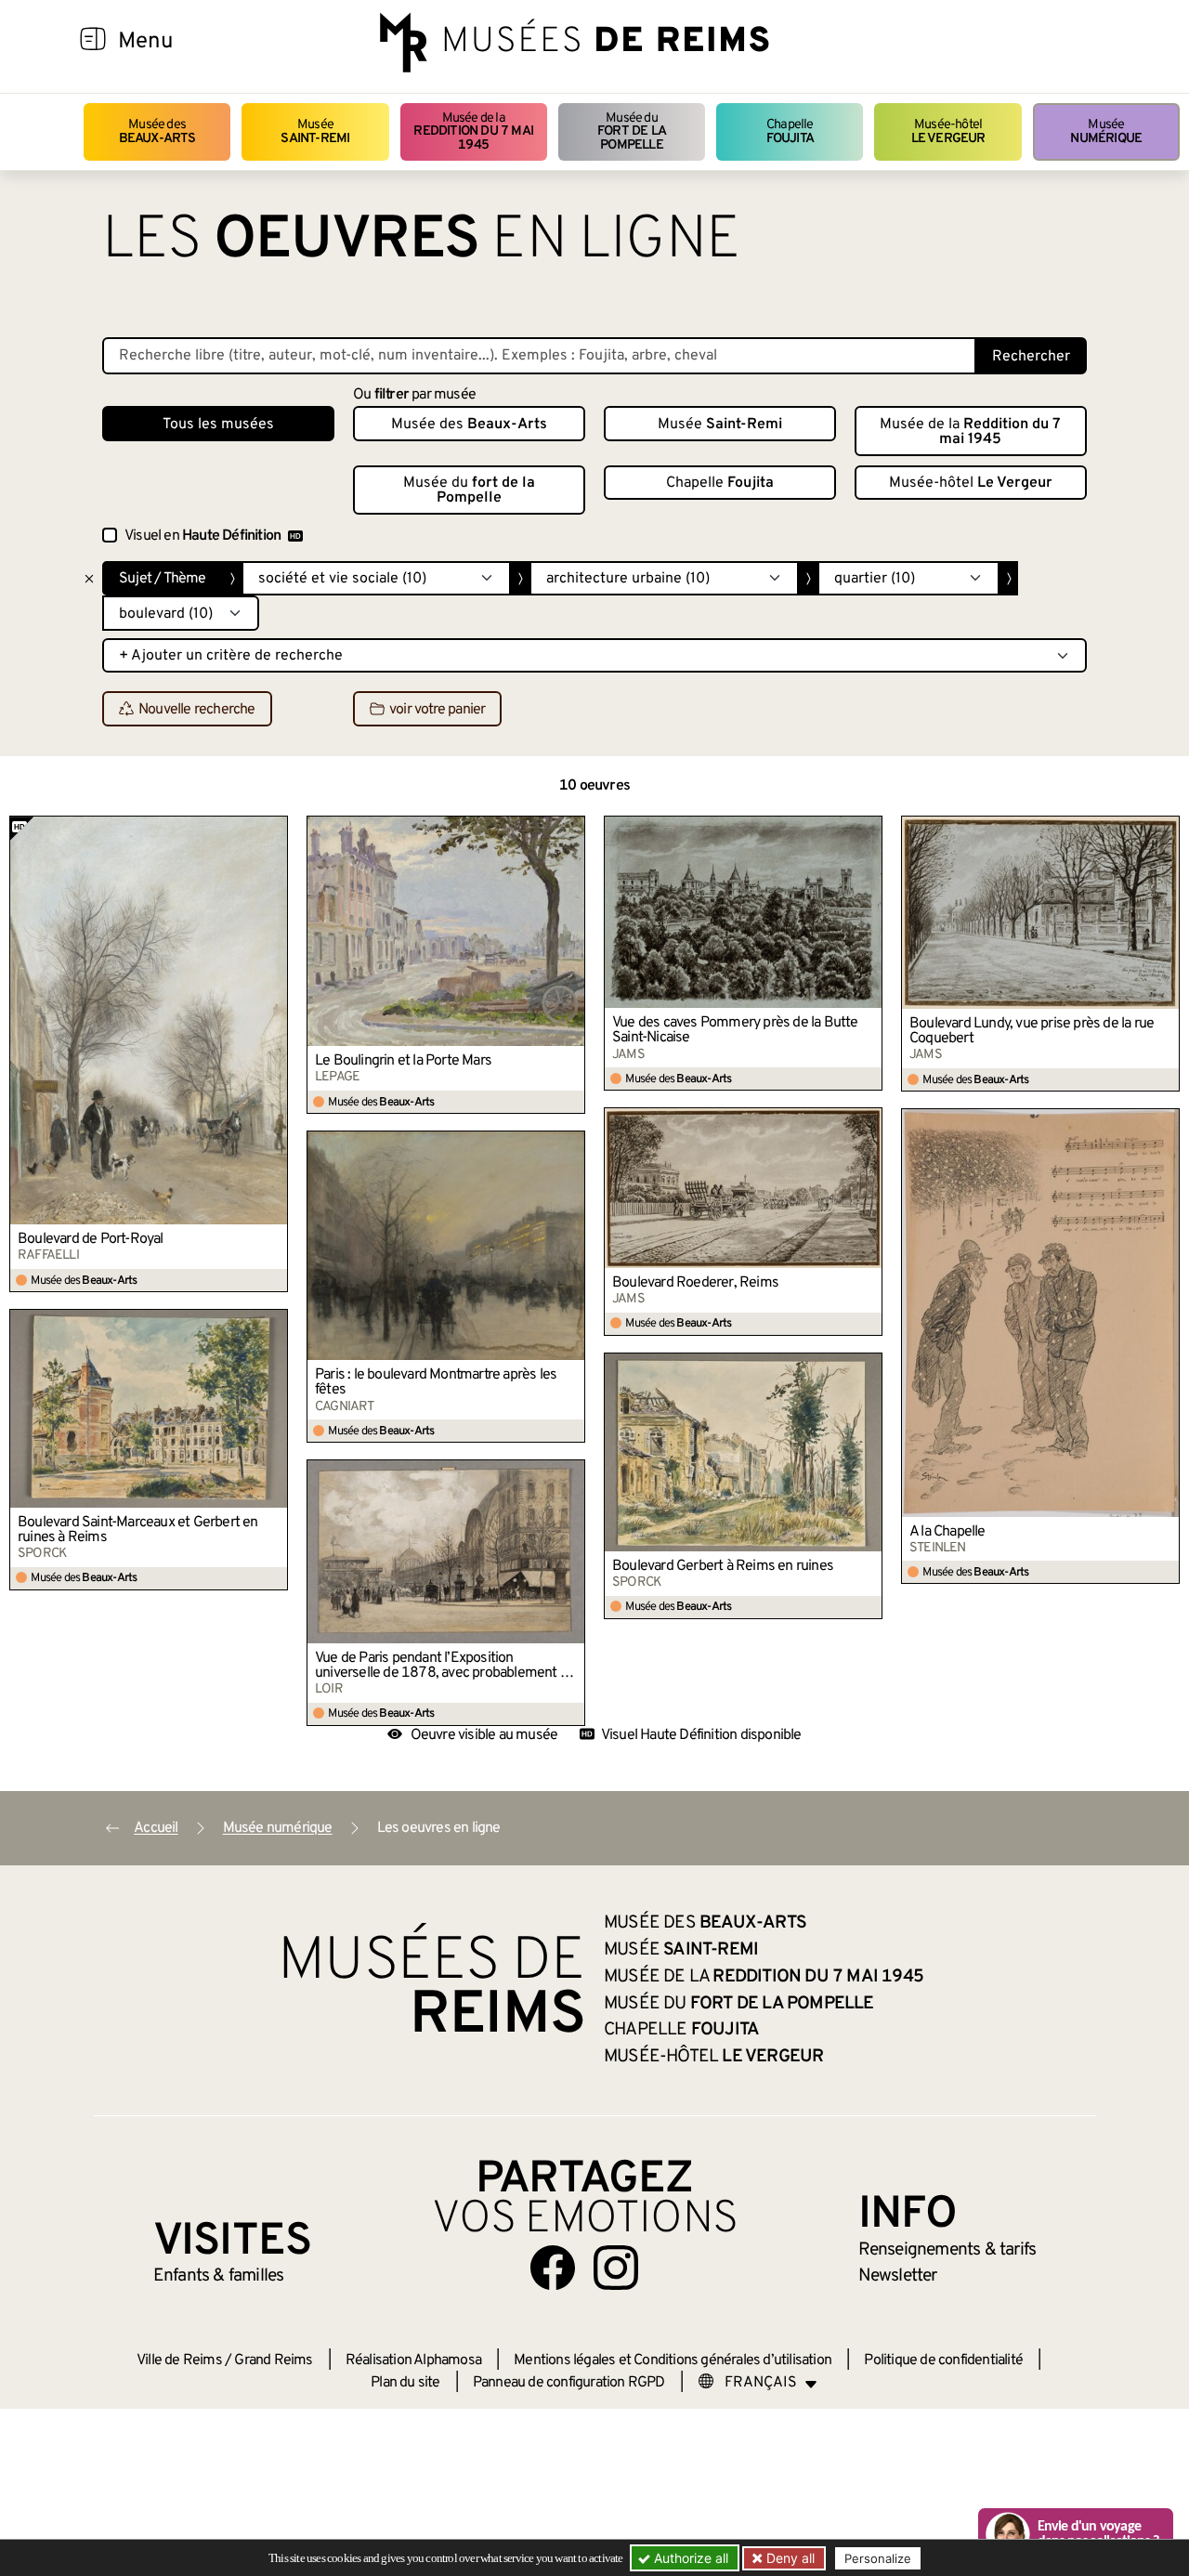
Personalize (878, 2558)
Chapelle (790, 131)
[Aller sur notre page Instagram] (616, 2268)
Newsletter (898, 2276)
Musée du (632, 132)
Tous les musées (218, 425)
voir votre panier (437, 710)
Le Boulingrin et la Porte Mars (403, 1061)
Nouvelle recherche (197, 710)
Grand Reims (273, 2360)
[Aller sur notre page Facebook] (553, 2268)
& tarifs (947, 2250)
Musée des (157, 131)
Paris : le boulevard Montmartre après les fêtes (436, 1382)
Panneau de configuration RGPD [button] (569, 2383)
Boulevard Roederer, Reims (695, 1283)
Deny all (789, 2558)
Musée (315, 131)
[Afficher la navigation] (93, 42)
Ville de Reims (179, 2360)
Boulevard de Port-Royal (91, 1239)
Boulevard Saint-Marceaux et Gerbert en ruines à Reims (138, 1530)
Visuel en (203, 536)
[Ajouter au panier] (274, 830)
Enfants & (219, 2276)
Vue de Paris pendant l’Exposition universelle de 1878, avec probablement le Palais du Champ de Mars (443, 1666)
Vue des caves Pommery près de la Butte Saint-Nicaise (735, 1030)
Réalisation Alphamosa (413, 2360)
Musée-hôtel (948, 131)
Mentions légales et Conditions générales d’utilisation (673, 2360)
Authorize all (689, 2558)
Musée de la (473, 132)
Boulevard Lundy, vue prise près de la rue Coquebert (1032, 1031)
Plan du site (405, 2383)
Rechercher (1031, 357)
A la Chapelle (947, 1532)
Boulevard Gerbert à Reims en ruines (723, 1566)
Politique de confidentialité (943, 2360)
